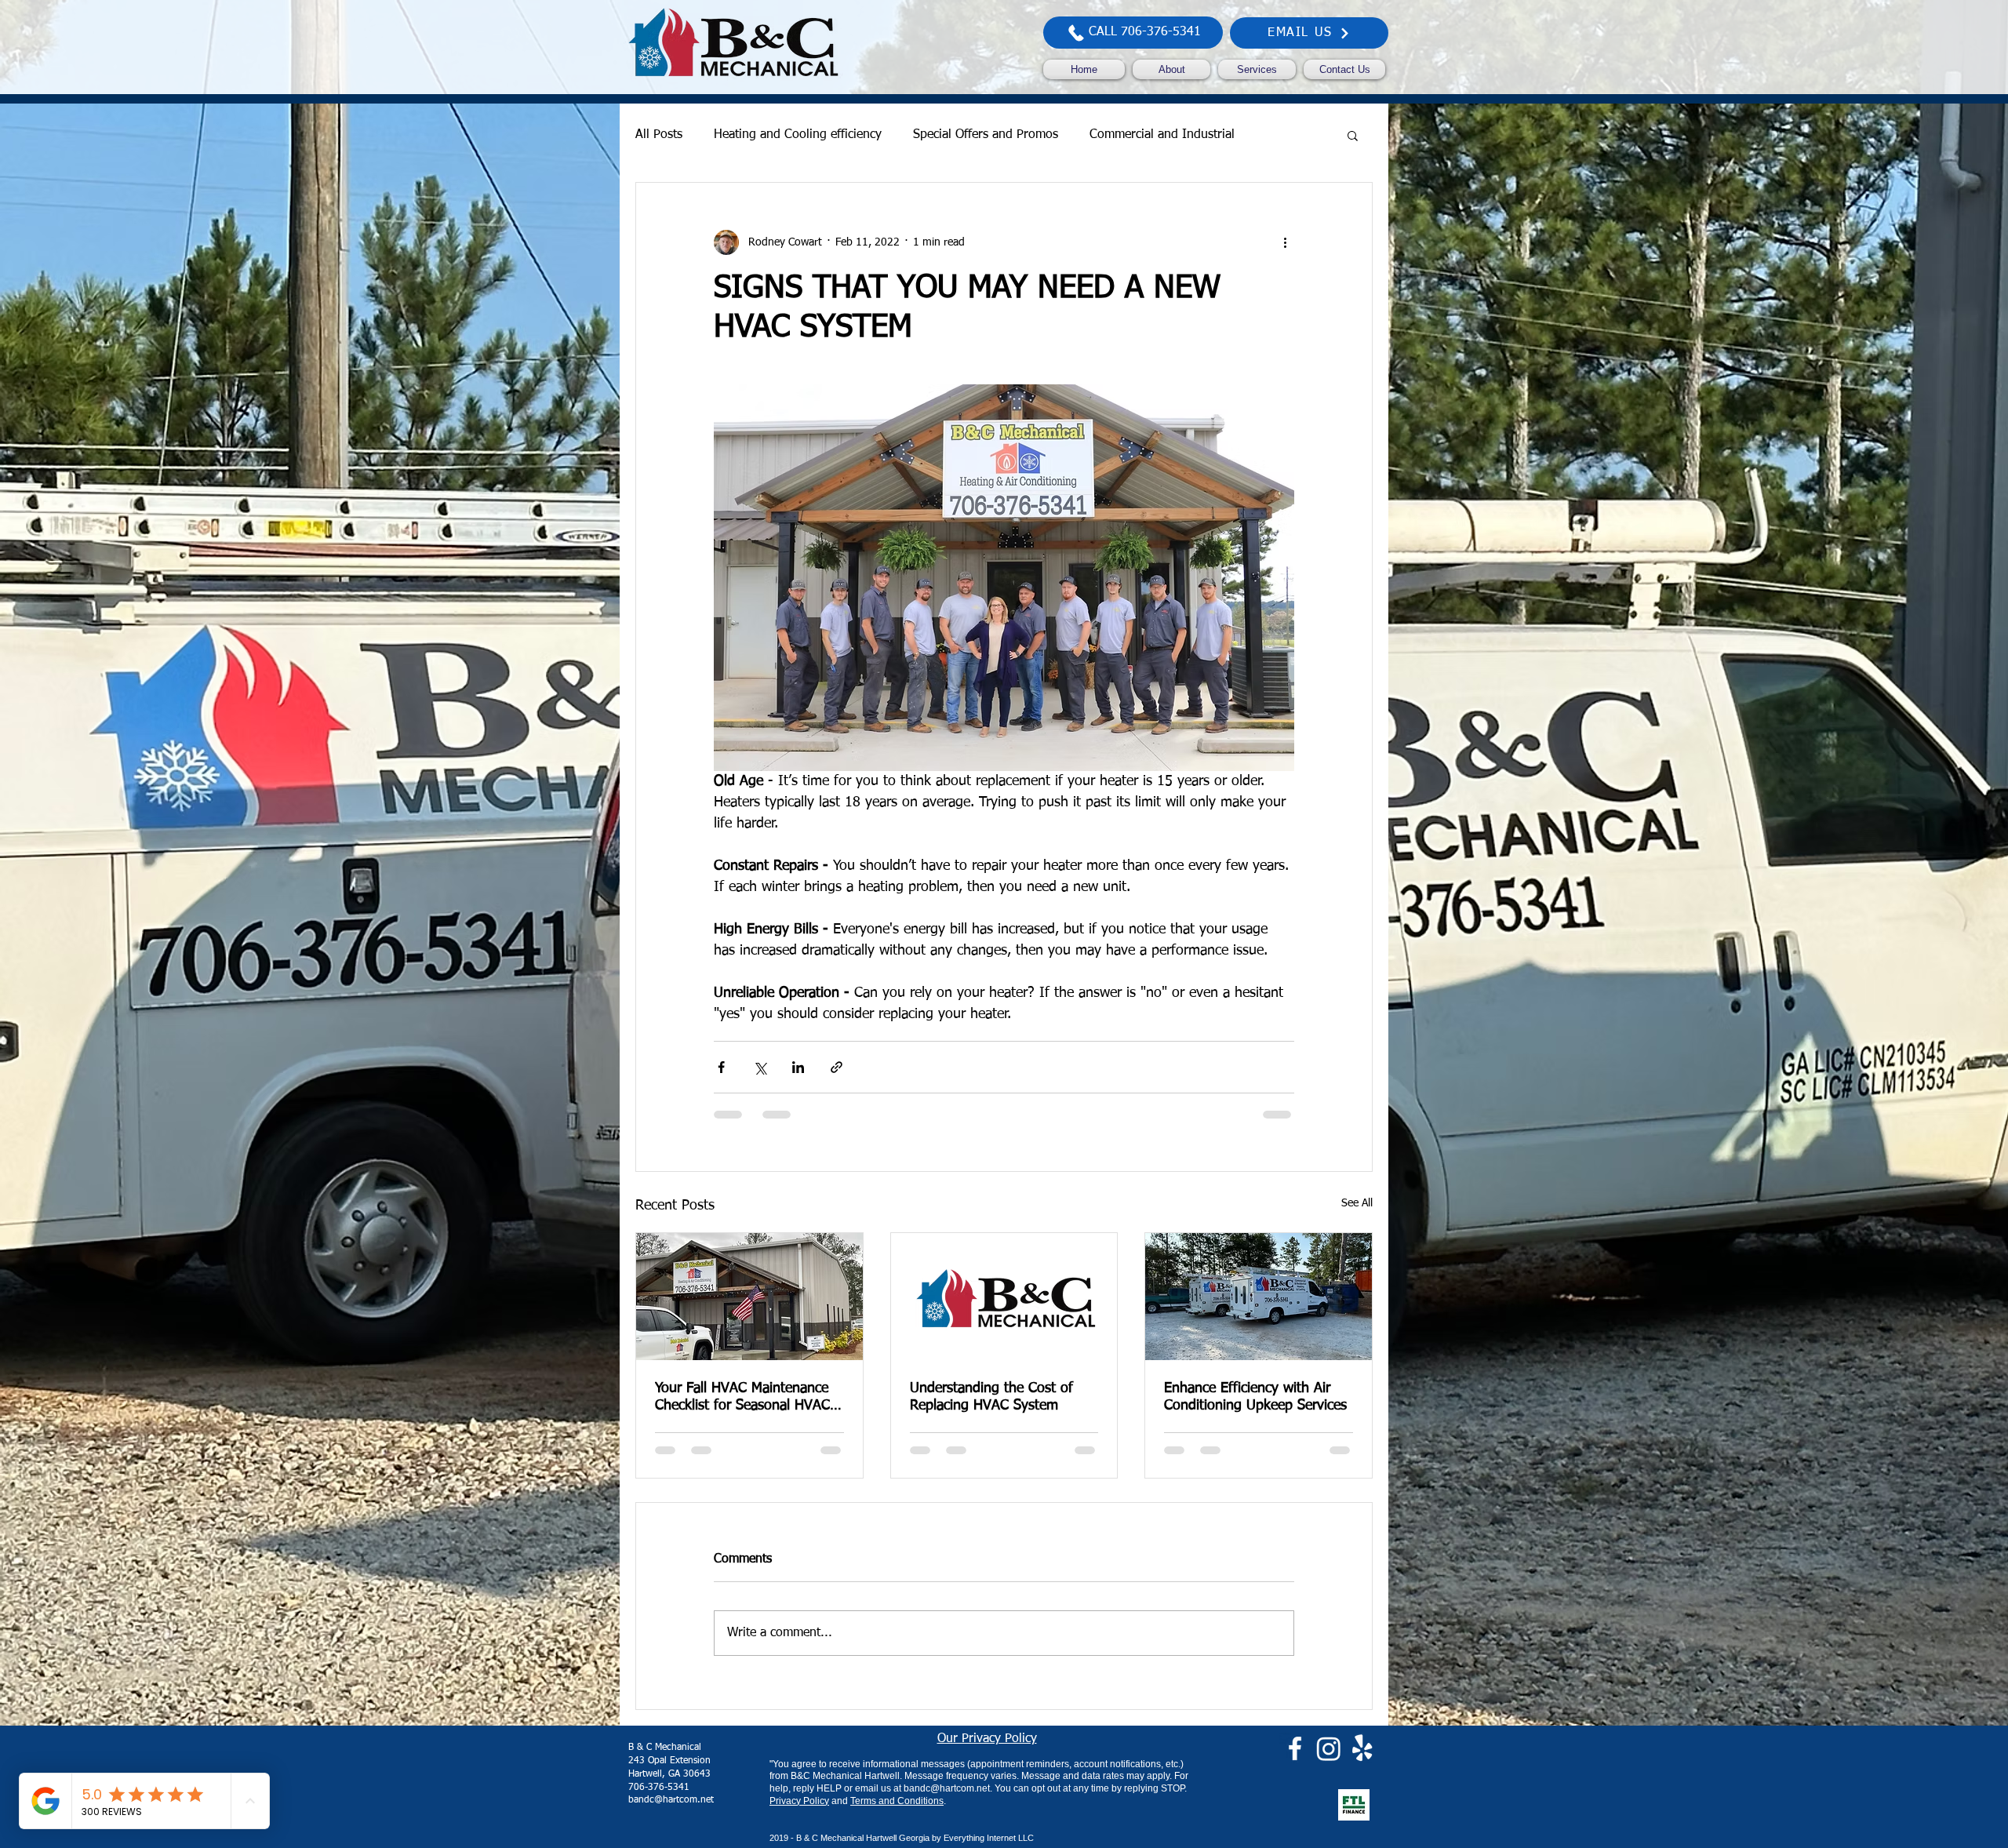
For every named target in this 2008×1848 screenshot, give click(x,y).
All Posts (659, 135)
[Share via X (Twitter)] (760, 1067)
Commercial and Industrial (1162, 135)
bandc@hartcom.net (671, 1813)
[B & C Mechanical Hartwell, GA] (1004, 1297)
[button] (1353, 135)
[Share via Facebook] (721, 1067)
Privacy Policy (799, 1814)
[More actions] (1285, 242)
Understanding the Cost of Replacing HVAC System (991, 1397)
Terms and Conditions (897, 1814)
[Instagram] (1329, 1762)
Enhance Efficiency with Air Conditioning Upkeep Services (1255, 1397)
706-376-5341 (659, 1801)
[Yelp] (1362, 1762)
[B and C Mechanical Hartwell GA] (749, 1297)
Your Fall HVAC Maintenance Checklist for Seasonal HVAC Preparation (742, 1398)
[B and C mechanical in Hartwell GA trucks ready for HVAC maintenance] (1259, 1297)
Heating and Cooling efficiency (798, 135)
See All (1357, 1203)
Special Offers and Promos (986, 135)
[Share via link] (837, 1067)
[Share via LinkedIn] (798, 1067)
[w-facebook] (1295, 1762)
